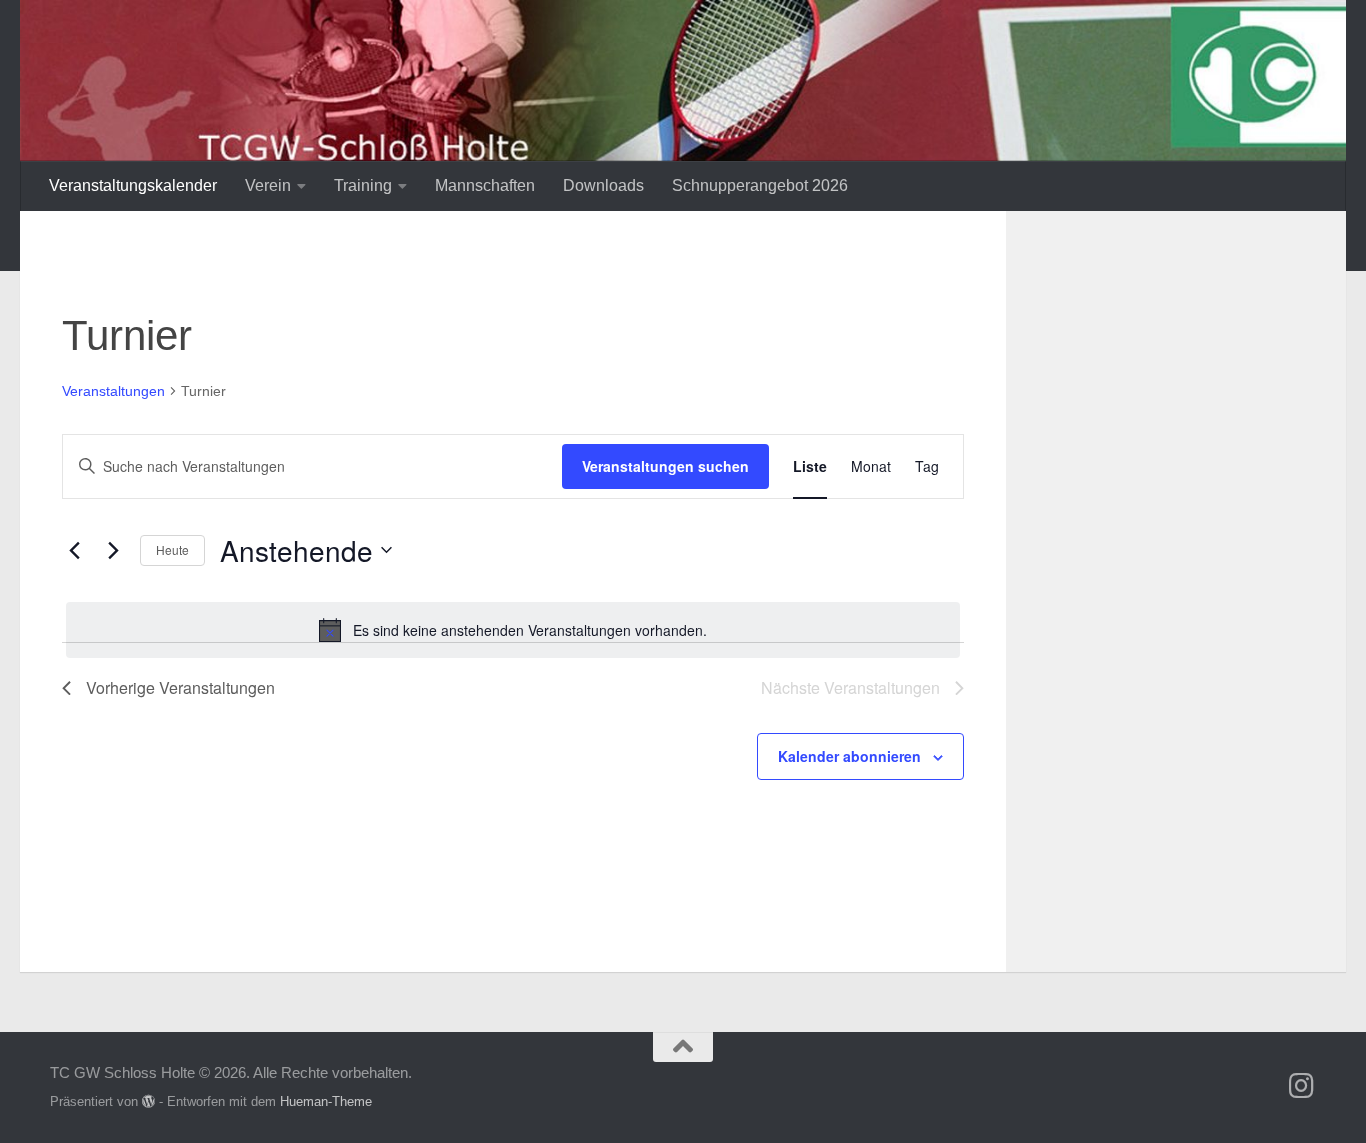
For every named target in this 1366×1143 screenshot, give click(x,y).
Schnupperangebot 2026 (760, 185)
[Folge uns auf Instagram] (1302, 1086)
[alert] (513, 630)
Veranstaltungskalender (133, 185)
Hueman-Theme (326, 1101)
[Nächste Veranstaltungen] (113, 550)
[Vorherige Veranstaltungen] (74, 550)
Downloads (603, 185)
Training (363, 185)
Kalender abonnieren (849, 756)
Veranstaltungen (113, 391)
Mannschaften (485, 185)
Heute (172, 549)
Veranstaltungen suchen (665, 466)
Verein (268, 185)
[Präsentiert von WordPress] (148, 1101)
